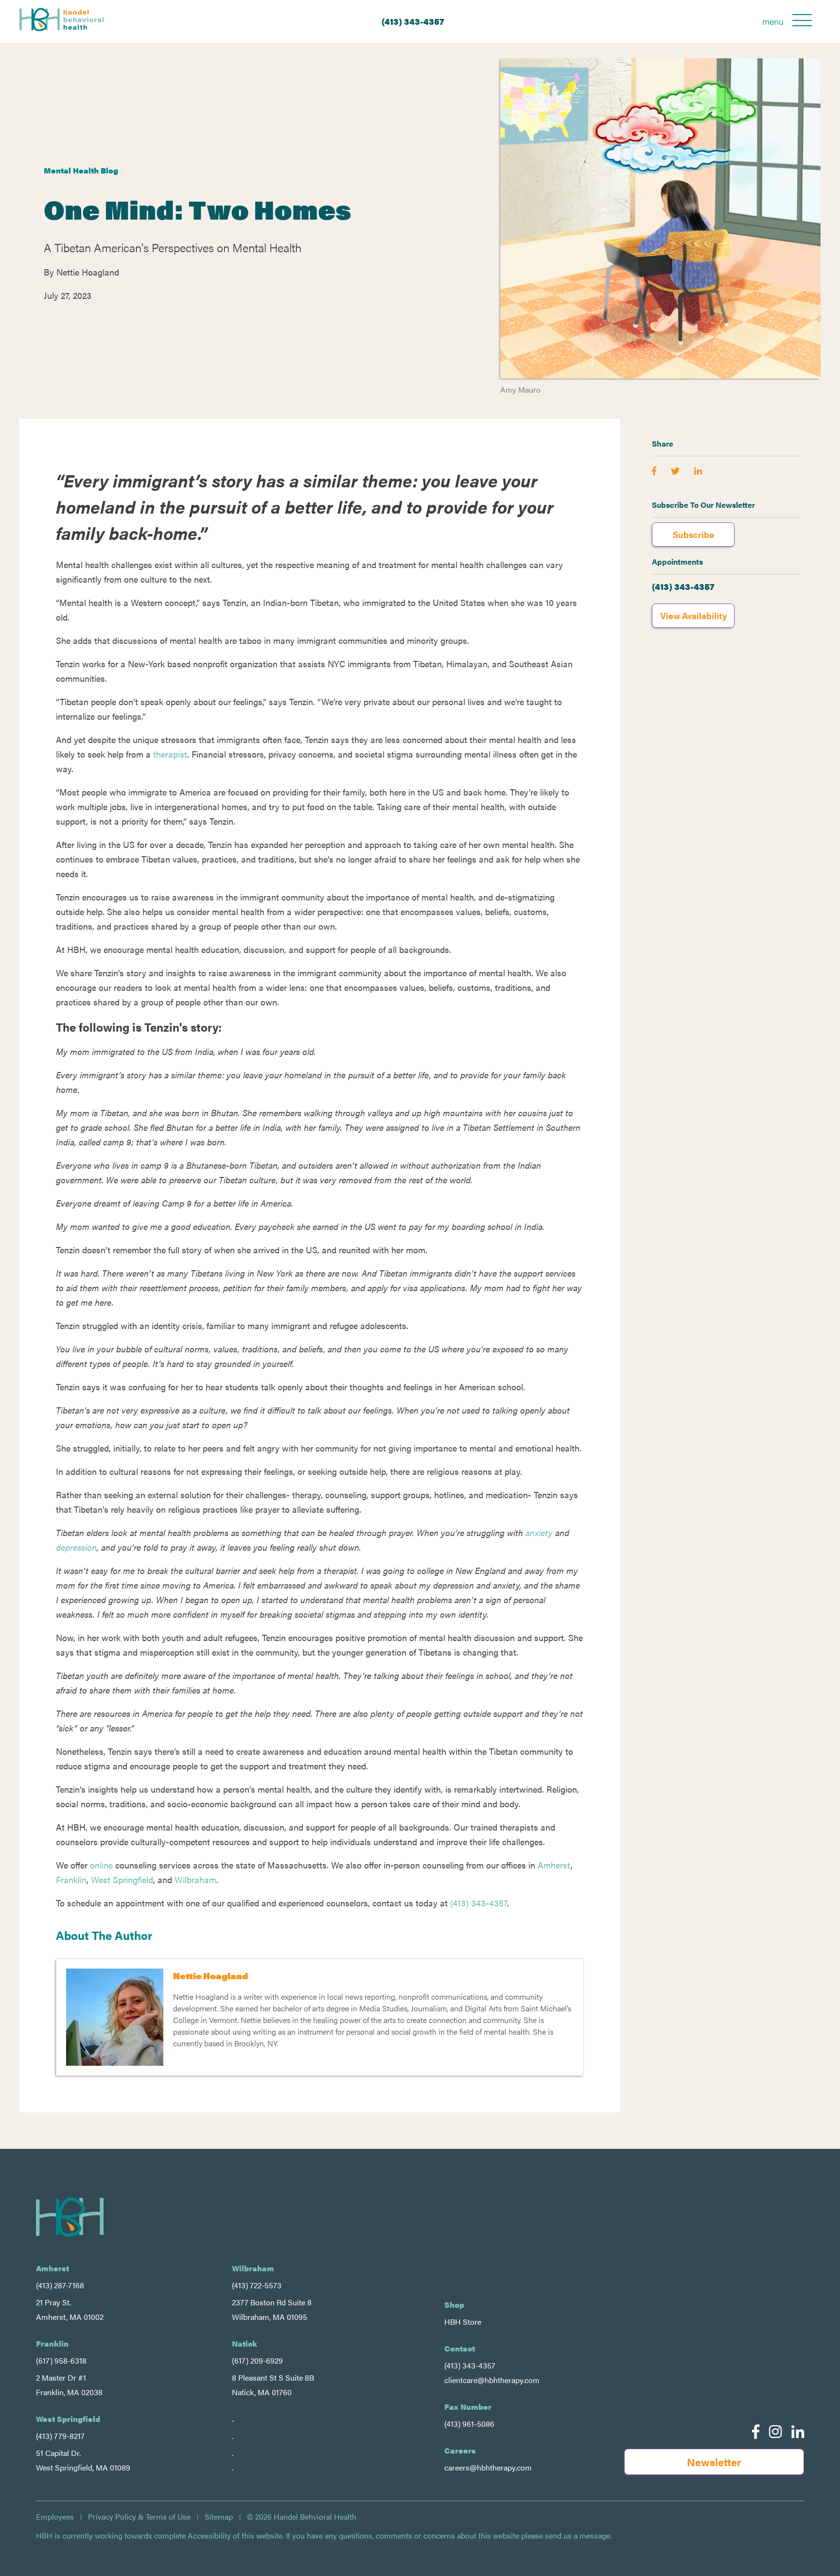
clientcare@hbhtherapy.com (492, 2380)
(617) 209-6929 (257, 2360)
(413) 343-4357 (413, 21)
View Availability (693, 615)
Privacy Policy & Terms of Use (139, 2517)
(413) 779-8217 (60, 2436)
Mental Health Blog (81, 170)
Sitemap (219, 2517)
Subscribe (693, 534)
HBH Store (463, 2322)
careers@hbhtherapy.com (488, 2467)
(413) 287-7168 (60, 2285)
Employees (55, 2517)
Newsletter (714, 2462)
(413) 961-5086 (469, 2424)
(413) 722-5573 (257, 2285)
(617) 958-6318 (61, 2360)
